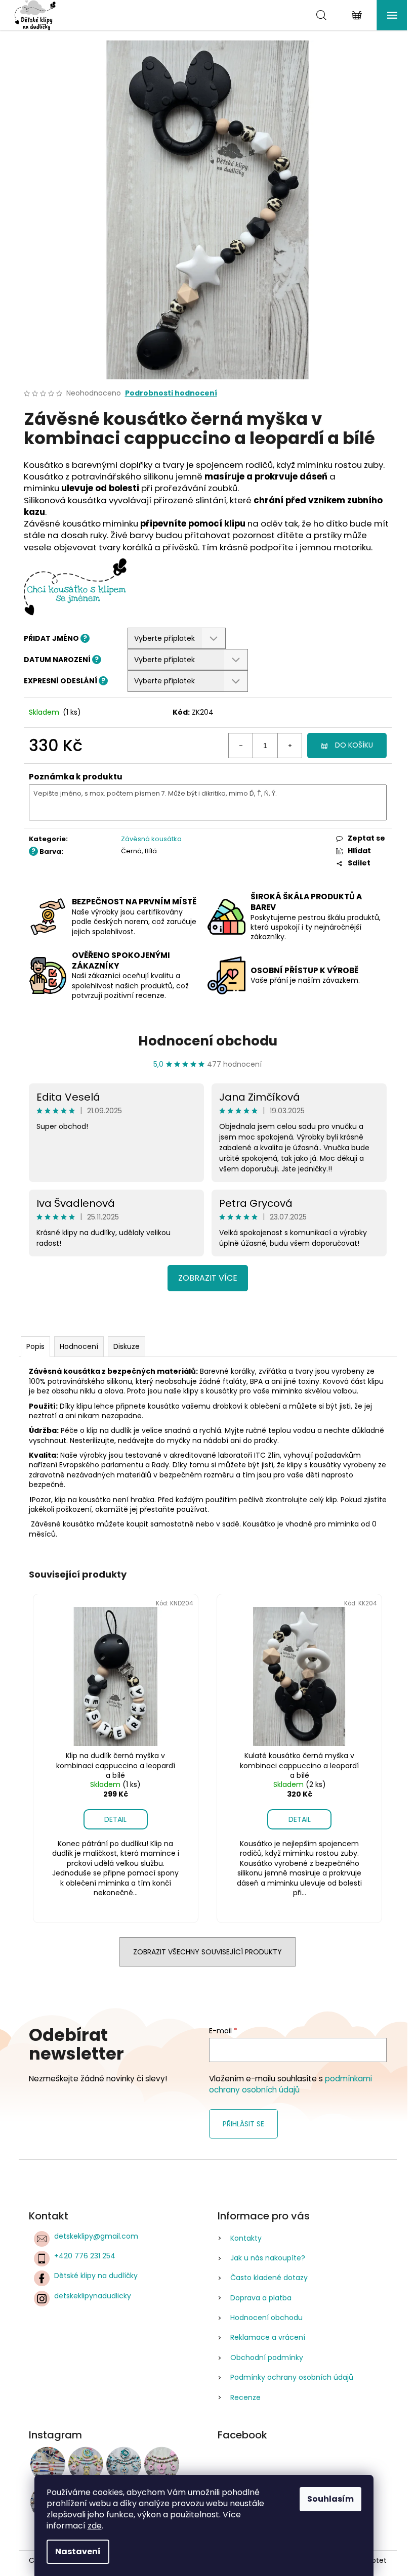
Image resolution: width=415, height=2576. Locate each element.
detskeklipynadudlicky (93, 2296)
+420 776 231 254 (85, 2256)
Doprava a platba (261, 2298)
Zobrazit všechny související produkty (207, 1952)
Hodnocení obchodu (208, 1041)
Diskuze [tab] (127, 1346)
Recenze (245, 2397)
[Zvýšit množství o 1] (289, 746)
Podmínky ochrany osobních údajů (292, 2377)
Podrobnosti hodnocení (171, 393)
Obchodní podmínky (267, 2357)
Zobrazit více (208, 1278)
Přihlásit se (243, 2124)
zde (95, 2526)
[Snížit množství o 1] (241, 746)
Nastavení (78, 2551)
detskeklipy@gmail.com (96, 2236)
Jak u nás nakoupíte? (268, 2258)
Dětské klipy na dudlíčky (96, 2276)
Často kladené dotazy (269, 2278)
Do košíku (354, 745)
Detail (115, 1819)
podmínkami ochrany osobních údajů (290, 2084)
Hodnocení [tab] (79, 1346)
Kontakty (246, 2238)
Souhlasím (330, 2499)
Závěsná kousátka (151, 839)
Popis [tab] (35, 1346)
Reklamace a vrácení (268, 2337)
